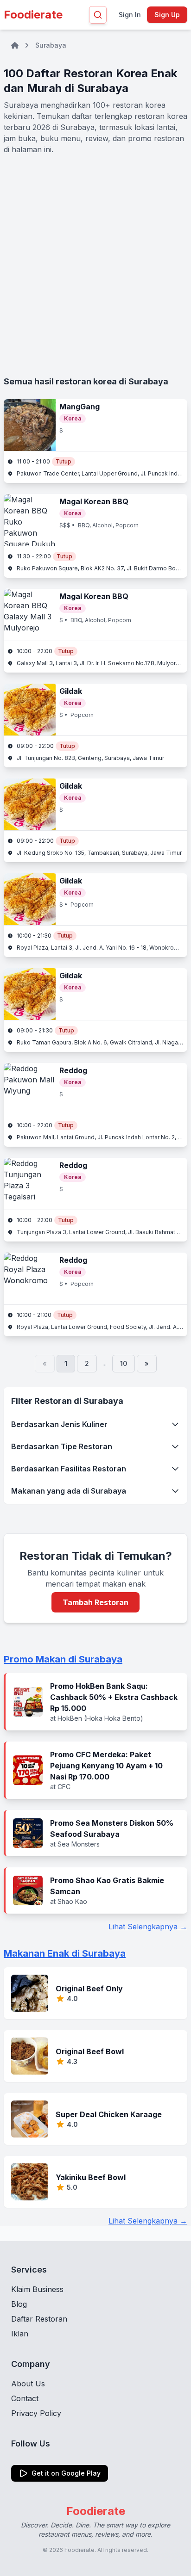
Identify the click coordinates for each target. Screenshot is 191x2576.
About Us (28, 2384)
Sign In (130, 15)
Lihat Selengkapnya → (148, 1927)
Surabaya (51, 45)
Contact (25, 2398)
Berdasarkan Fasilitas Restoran (69, 1469)
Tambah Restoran (95, 1602)
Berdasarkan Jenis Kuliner (59, 1424)
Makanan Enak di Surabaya (65, 1953)
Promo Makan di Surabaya (63, 1659)
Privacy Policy (36, 2413)
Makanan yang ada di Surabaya (69, 1491)
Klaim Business (37, 2289)
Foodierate (33, 15)
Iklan (20, 2334)
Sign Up (167, 15)
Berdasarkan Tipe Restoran (62, 1446)
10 (124, 1363)
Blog (19, 2304)
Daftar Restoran (39, 2319)
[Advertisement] (95, 265)
